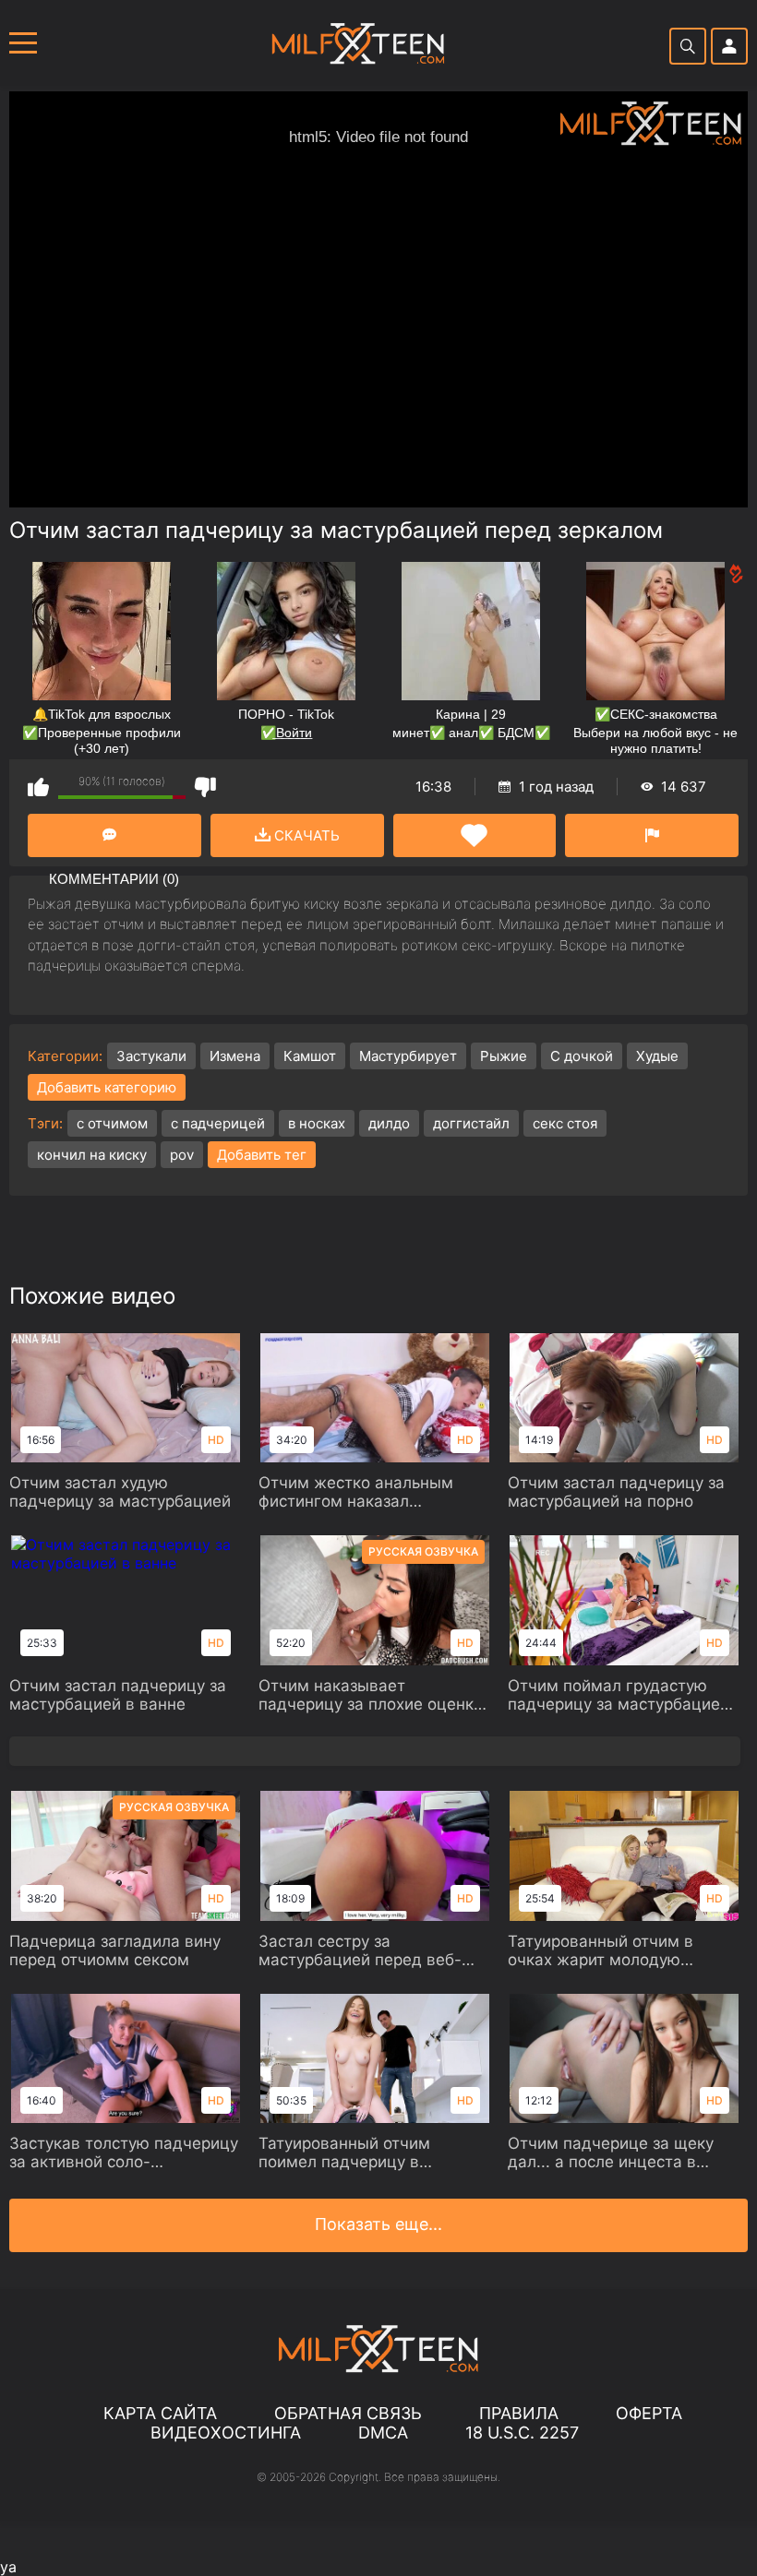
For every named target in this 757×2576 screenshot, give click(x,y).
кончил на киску (92, 1155)
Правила (519, 2413)
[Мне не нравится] (205, 787)
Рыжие (504, 1056)
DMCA (383, 2433)
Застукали (151, 1056)
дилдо (389, 1123)
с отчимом (112, 1123)
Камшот (310, 1056)
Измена (235, 1056)
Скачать (305, 835)
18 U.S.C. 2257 (522, 2433)
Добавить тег (262, 1155)
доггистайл (471, 1123)
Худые (657, 1056)
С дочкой (582, 1056)
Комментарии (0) (114, 835)
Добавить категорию (107, 1087)
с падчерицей (218, 1123)
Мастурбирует (408, 1056)
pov (182, 1155)
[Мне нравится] (38, 787)
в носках (317, 1123)
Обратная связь (348, 2413)
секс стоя (565, 1123)
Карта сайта (160, 2413)
